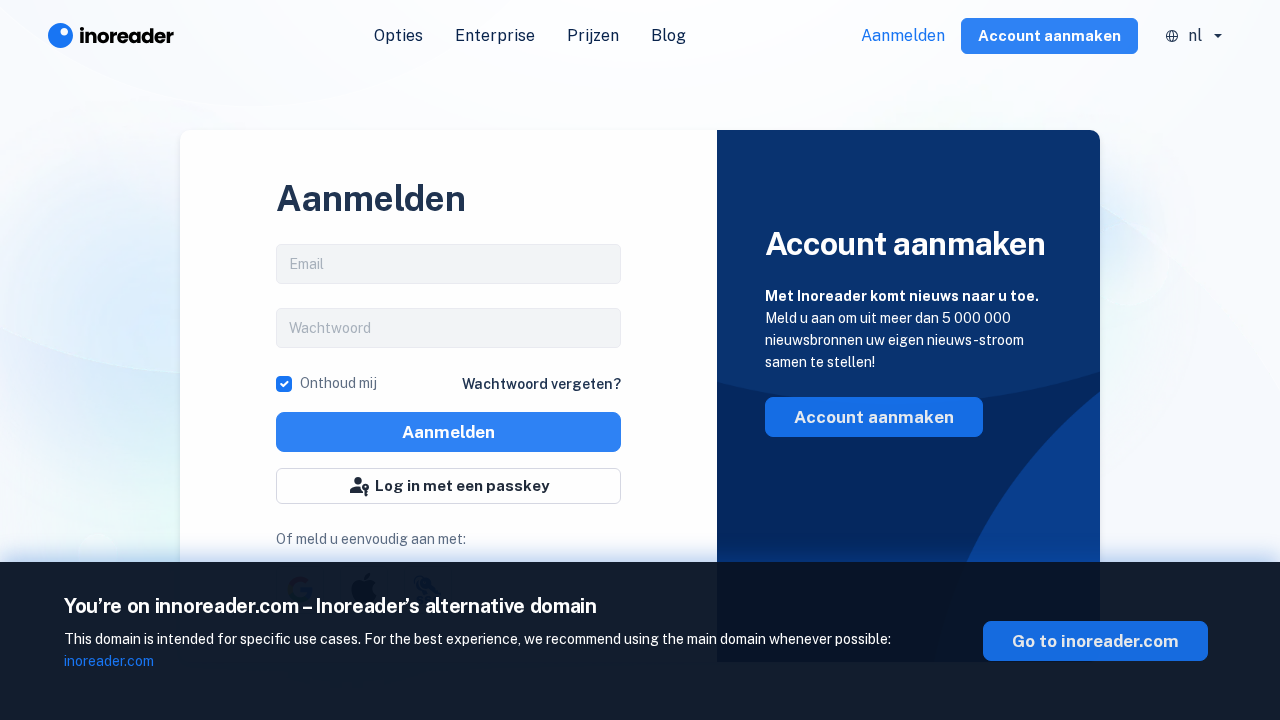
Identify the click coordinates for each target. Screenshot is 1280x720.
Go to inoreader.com (1095, 641)
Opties (398, 35)
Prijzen (593, 35)
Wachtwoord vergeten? (541, 384)
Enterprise (495, 35)
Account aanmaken (1049, 35)
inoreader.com (109, 661)
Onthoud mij (338, 383)
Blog (668, 35)
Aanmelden (903, 35)
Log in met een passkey (462, 485)
